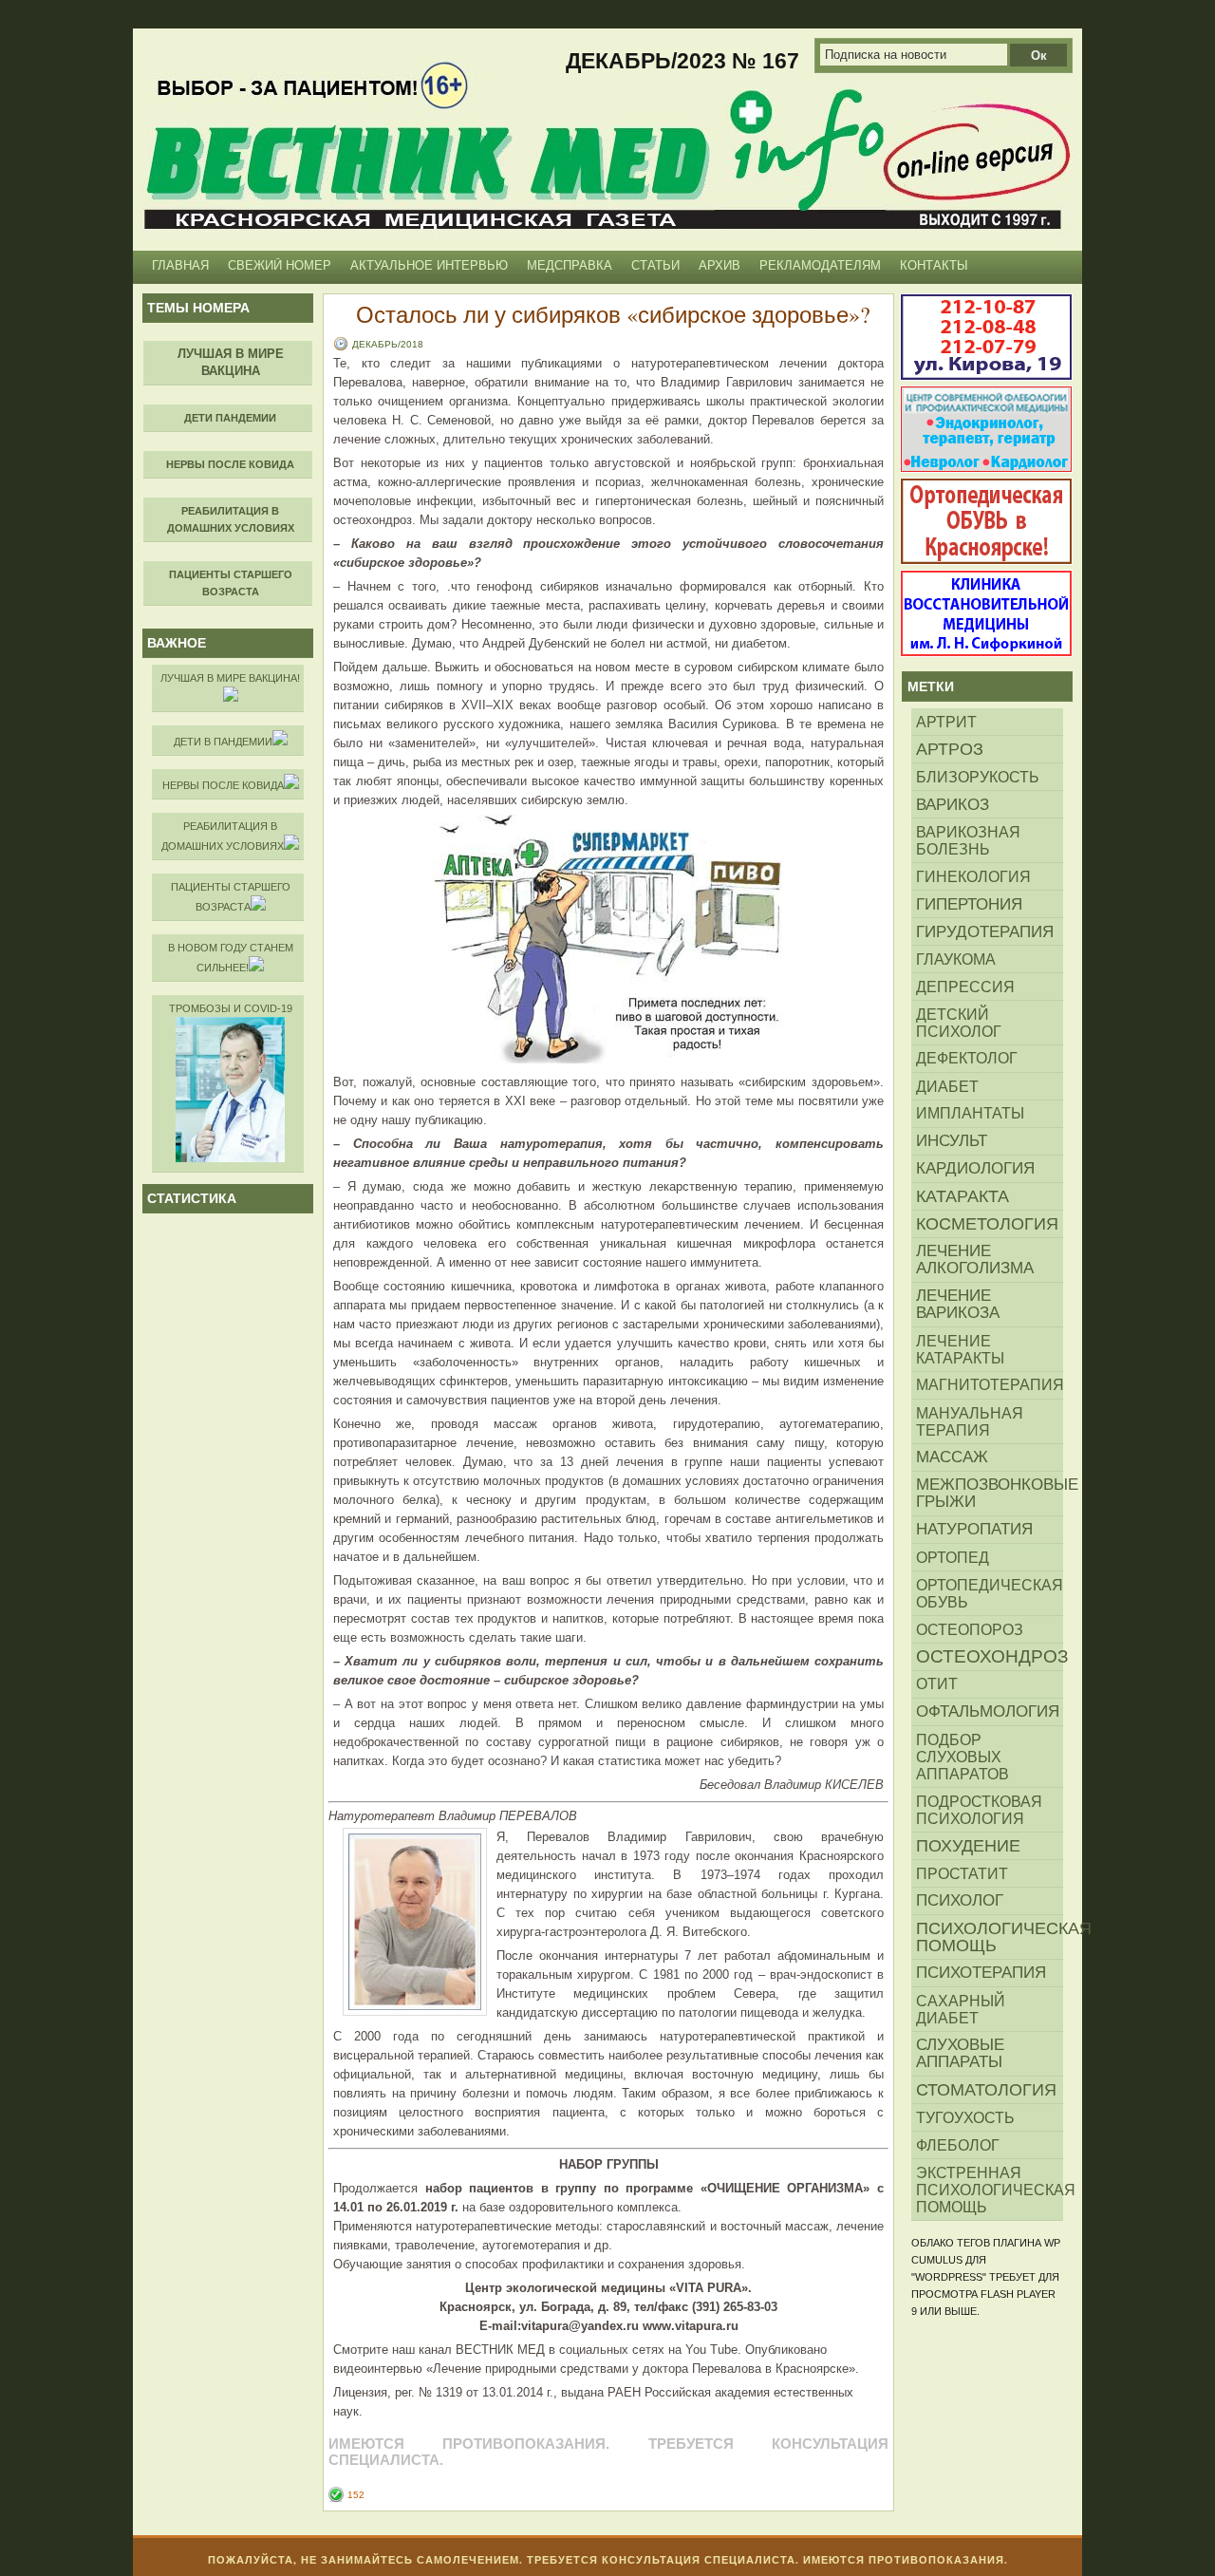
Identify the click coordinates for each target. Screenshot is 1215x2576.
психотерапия (981, 1973)
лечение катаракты (960, 1349)
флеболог (958, 2145)
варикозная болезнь (968, 840)
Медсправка (570, 265)
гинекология (973, 876)
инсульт (952, 1141)
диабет (947, 1086)
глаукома (956, 959)
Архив (720, 265)
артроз (950, 749)
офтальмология (988, 1711)
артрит (946, 722)
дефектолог (967, 1058)
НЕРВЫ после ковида (223, 785)
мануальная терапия (970, 1421)
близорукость (978, 777)
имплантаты (970, 1113)
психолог (960, 1900)
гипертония (969, 904)
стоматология (986, 2090)
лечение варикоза (958, 1304)
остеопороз (970, 1629)
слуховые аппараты (960, 2053)
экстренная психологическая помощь (990, 2190)
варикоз (953, 804)
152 (356, 2495)
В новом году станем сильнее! (231, 958)
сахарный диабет (961, 2009)
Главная (180, 265)
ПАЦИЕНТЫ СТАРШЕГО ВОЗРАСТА (231, 897)
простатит (962, 1873)
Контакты (934, 265)
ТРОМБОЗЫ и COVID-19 (231, 1008)
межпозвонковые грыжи (990, 1493)
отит (937, 1684)
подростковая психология (979, 1810)
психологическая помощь (990, 1937)
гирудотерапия (985, 931)
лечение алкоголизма (975, 1260)
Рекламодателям (820, 265)
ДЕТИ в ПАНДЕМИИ (223, 742)
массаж (952, 1457)
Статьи (655, 265)
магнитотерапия (990, 1385)
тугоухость (965, 2117)
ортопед (953, 1557)
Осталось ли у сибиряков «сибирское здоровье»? (613, 314)
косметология (987, 1224)
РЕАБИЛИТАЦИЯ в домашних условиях (223, 836)
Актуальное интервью (429, 265)
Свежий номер (280, 265)
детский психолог (959, 1023)
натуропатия (974, 1529)
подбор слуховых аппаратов (963, 1757)
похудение (968, 1846)
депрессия (965, 987)
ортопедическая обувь (990, 1593)
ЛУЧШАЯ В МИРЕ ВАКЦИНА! (230, 678)
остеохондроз (990, 1656)
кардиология (975, 1168)
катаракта (963, 1196)
